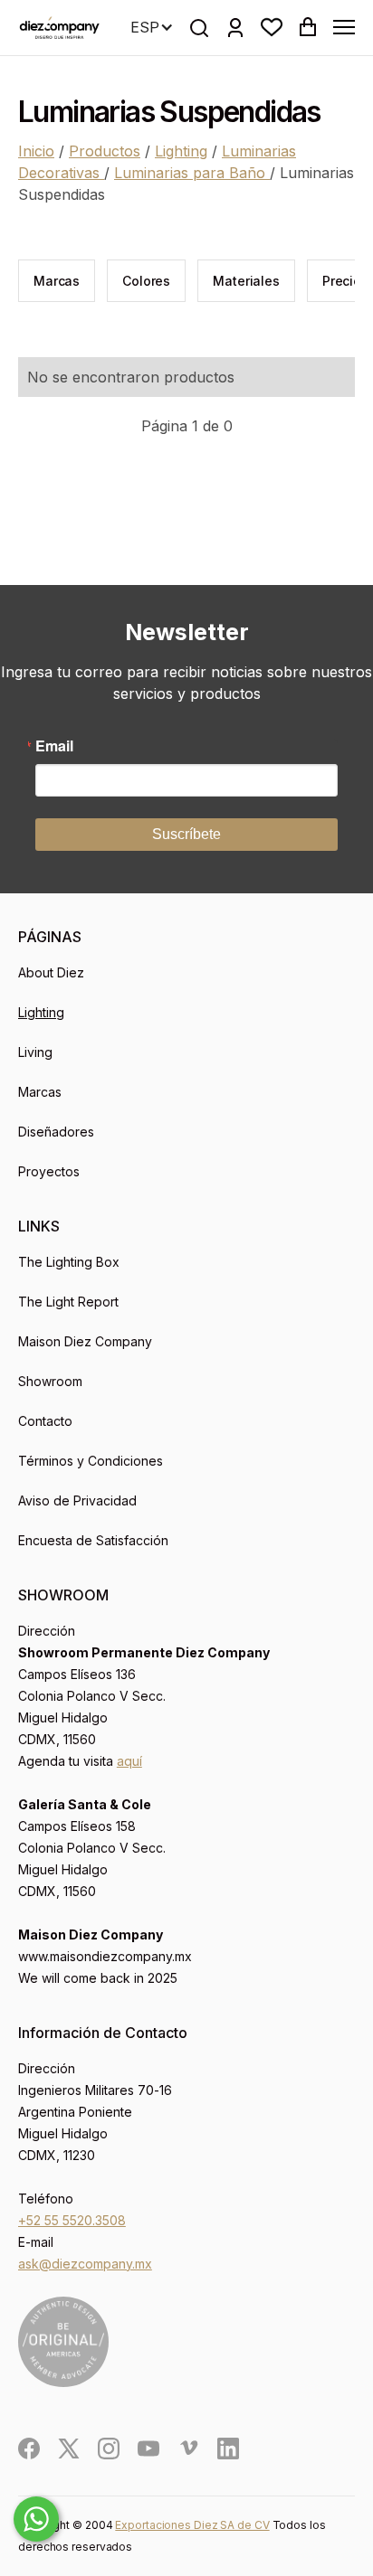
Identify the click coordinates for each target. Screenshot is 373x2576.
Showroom (50, 1381)
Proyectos (49, 1171)
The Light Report (68, 1302)
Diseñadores (56, 1132)
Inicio (36, 151)
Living (35, 1052)
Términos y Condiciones (91, 1461)
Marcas (40, 1092)
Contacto (45, 1421)
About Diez (51, 972)
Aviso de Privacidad (77, 1500)
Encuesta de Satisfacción (93, 1540)
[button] (272, 27)
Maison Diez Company (85, 1341)
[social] (29, 2449)
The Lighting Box (69, 1262)
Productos (105, 151)
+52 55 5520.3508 (72, 2220)
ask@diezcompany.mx (85, 2264)
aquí (129, 1761)
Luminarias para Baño (192, 173)
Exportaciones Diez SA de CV (192, 2525)
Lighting (181, 151)
